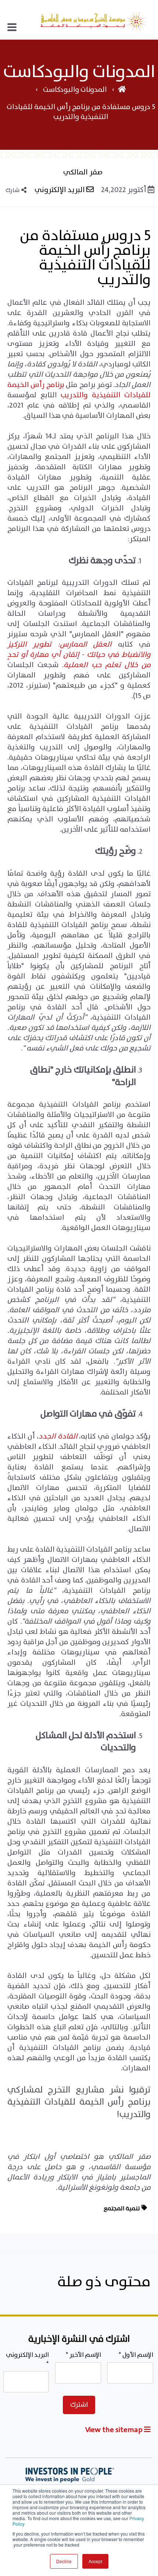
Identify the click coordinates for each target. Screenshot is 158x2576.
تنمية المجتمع (122, 2209)
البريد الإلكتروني (60, 190)
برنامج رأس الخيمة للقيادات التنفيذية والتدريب (79, 390)
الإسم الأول (136, 2355)
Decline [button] (64, 2561)
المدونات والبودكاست (74, 90)
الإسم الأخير (83, 2355)
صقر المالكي (83, 173)
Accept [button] (95, 2561)
